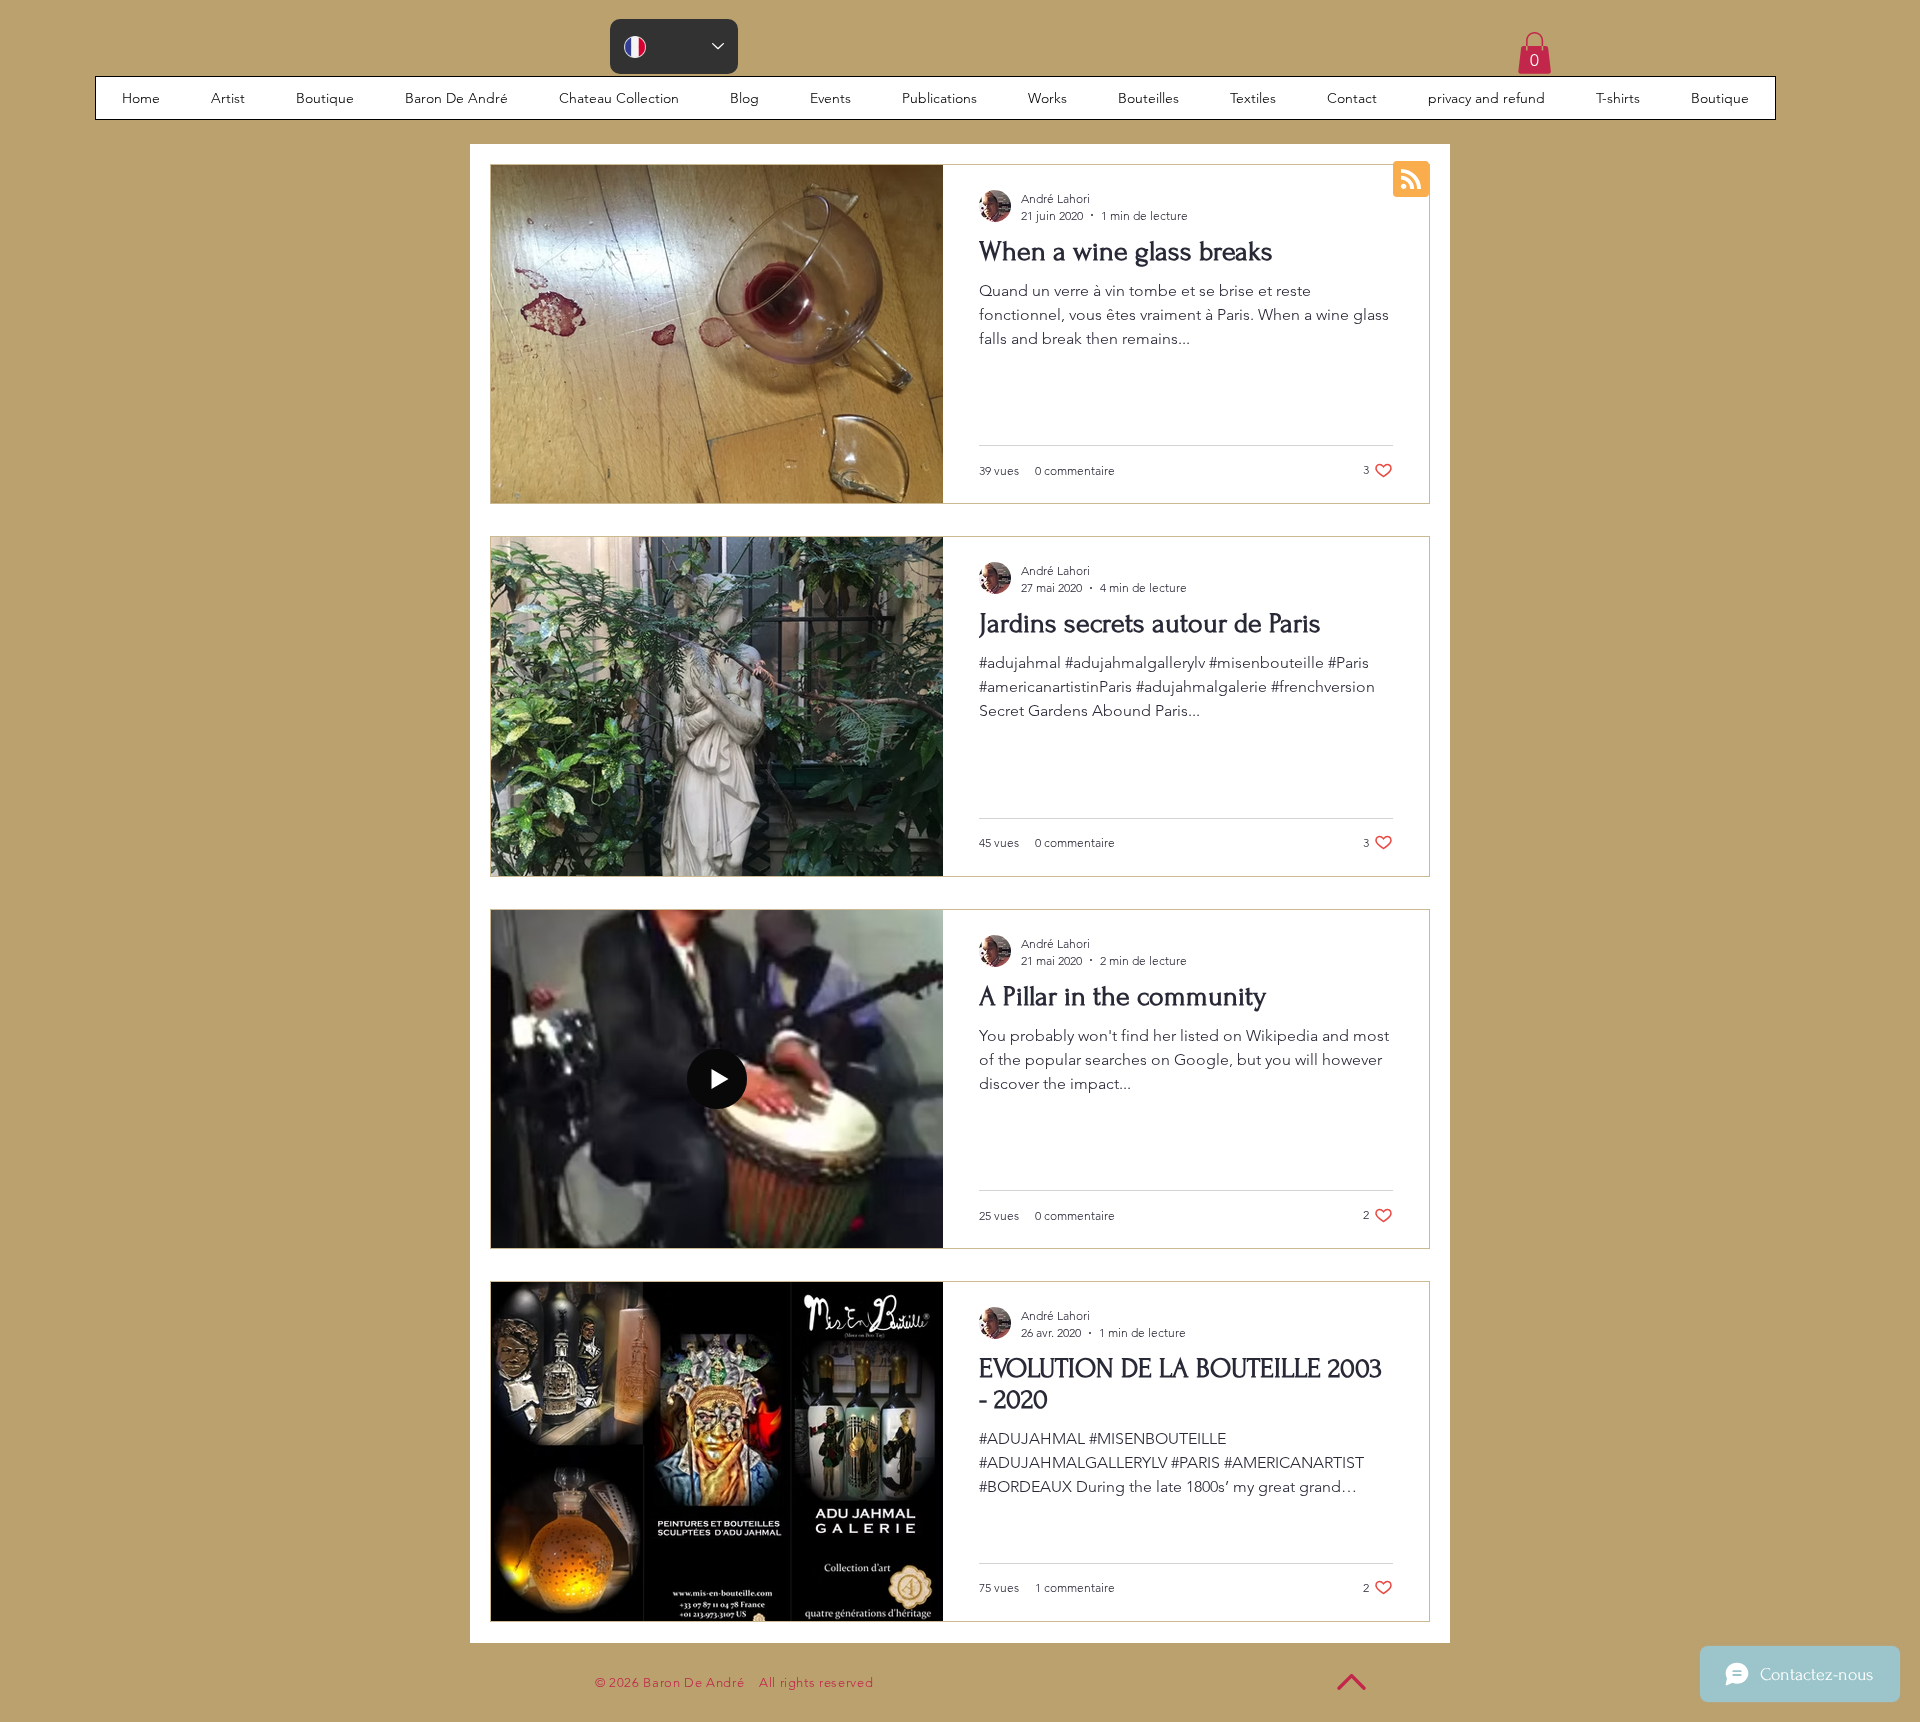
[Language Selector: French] (674, 46)
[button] (1534, 53)
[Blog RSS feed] (1411, 180)
